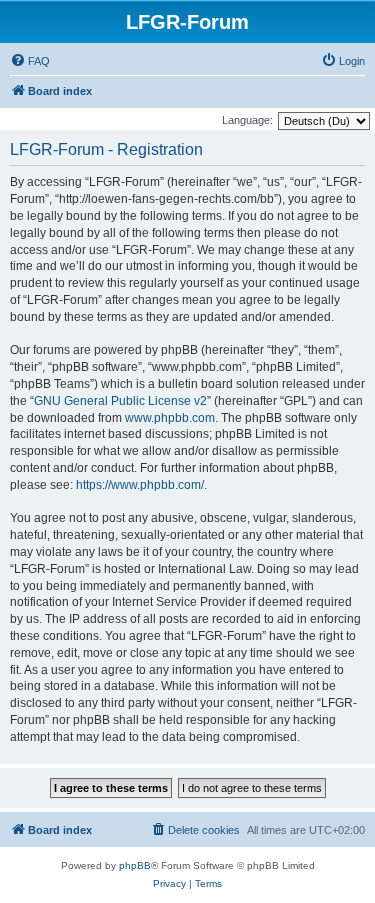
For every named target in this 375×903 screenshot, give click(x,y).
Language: (247, 120)
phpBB (135, 865)
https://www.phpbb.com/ (140, 485)
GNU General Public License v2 (120, 401)
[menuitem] (30, 61)
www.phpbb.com (170, 418)
